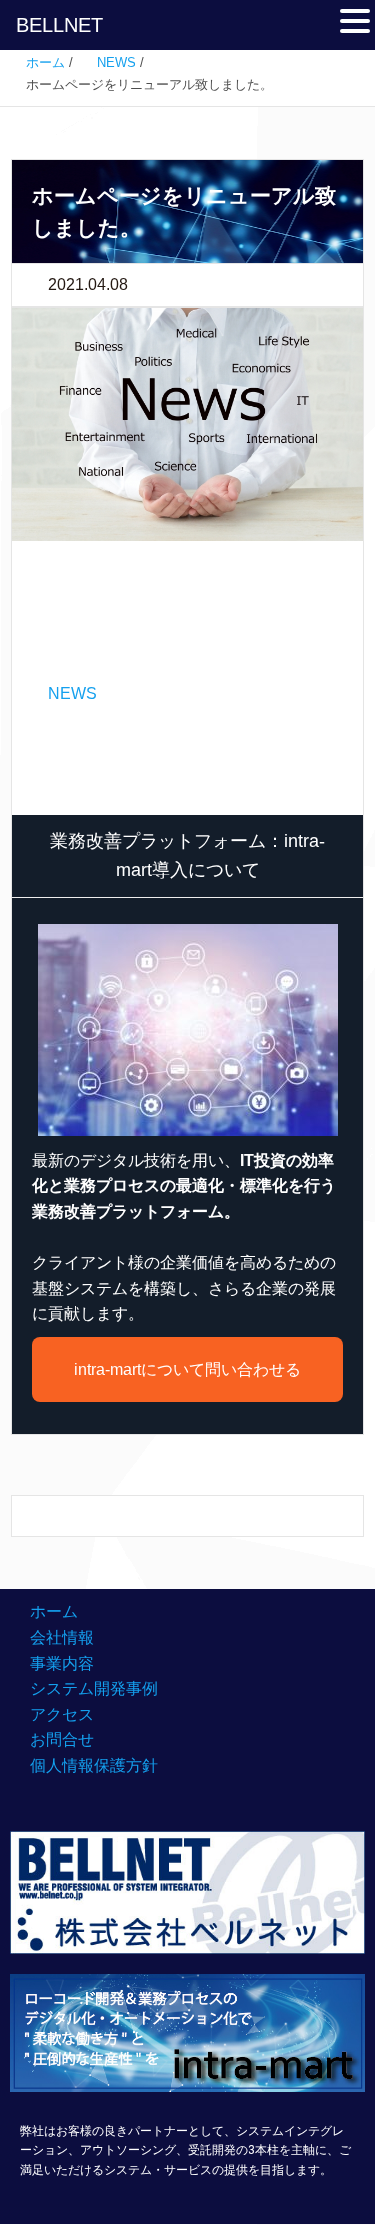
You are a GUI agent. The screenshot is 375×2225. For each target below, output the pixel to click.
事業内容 (62, 1663)
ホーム (54, 1611)
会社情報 (62, 1637)
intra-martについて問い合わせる (187, 1369)
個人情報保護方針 (94, 1765)
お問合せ (62, 1739)
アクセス (62, 1714)
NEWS (72, 693)
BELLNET (59, 25)
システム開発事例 (94, 1688)
